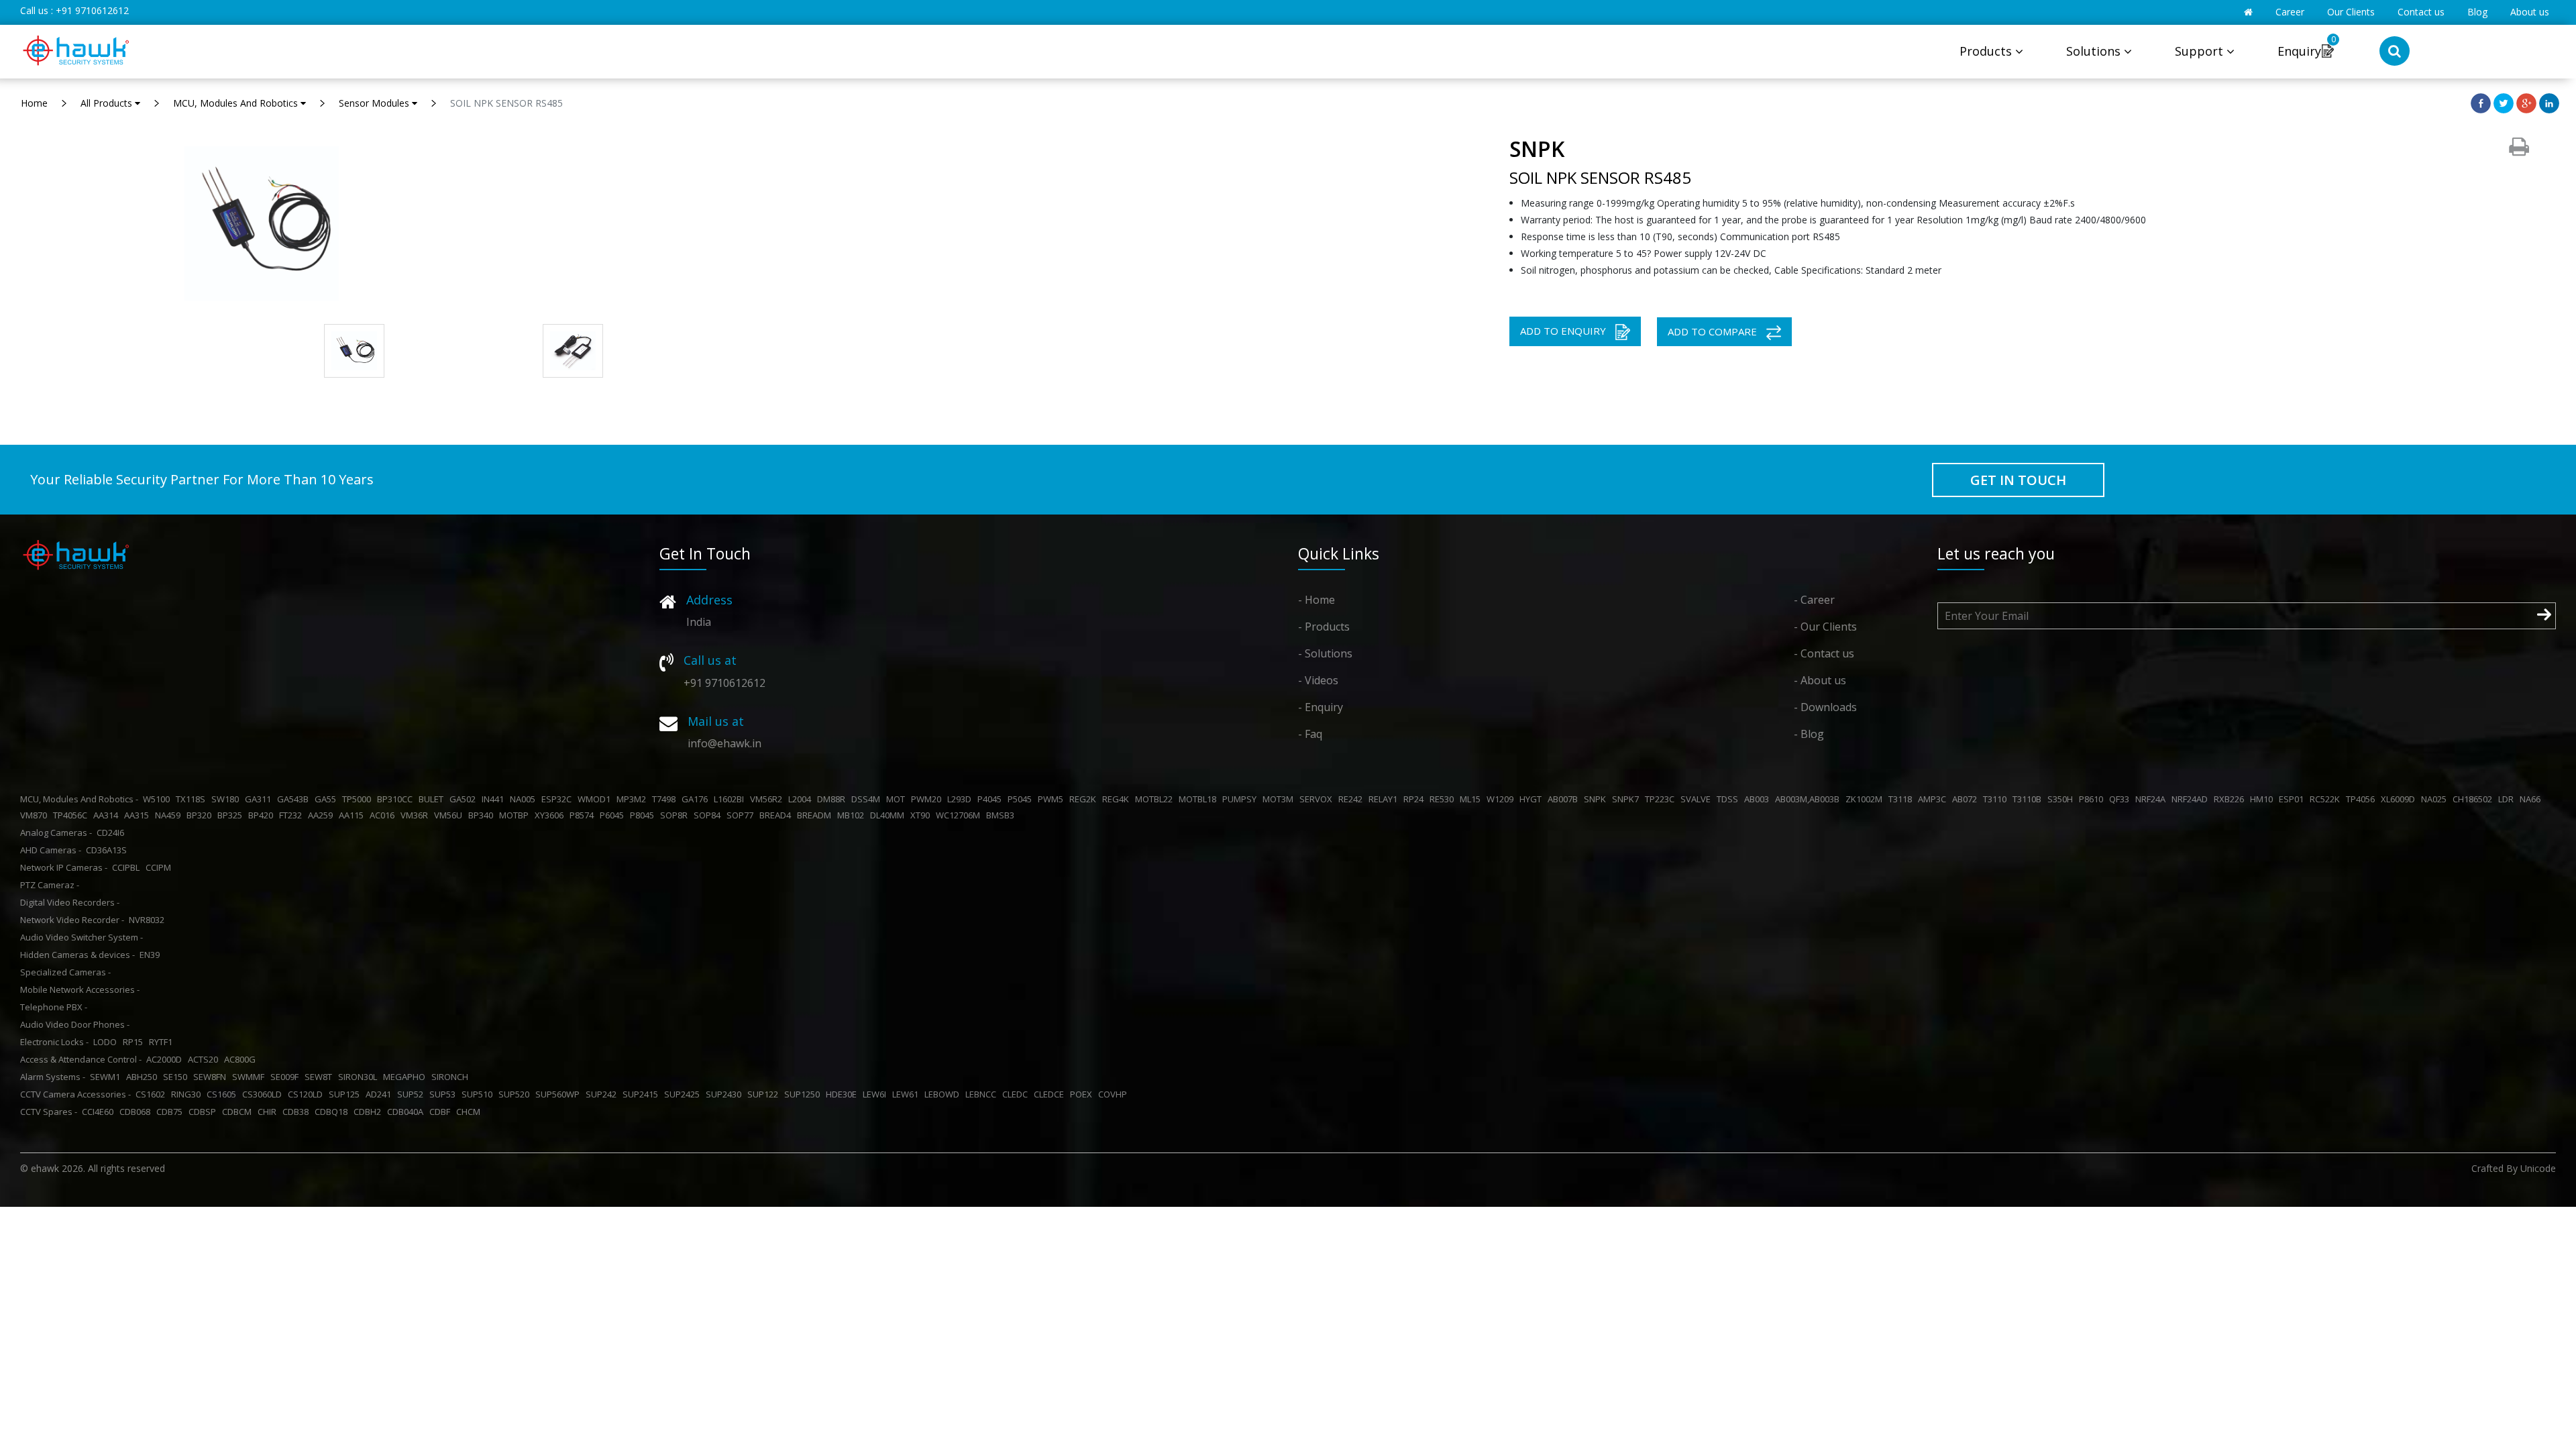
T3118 (1902, 799)
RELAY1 (1385, 799)
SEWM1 (107, 1077)
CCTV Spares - (49, 1112)
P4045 (991, 799)
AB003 (1759, 799)
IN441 (495, 799)
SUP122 (765, 1094)
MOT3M (1280, 799)
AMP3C (1934, 799)
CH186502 (2474, 799)
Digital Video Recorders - (70, 902)
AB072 (1967, 799)
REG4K (1118, 799)
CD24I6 (112, 833)
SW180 (227, 799)
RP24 (1415, 799)
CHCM (470, 1112)
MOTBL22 (1156, 799)
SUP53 (444, 1094)
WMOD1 (596, 799)
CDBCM (239, 1112)
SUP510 (479, 1094)
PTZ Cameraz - (50, 885)
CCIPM (160, 867)
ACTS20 (205, 1059)
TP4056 (2362, 799)
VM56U (450, 815)
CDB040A (407, 1112)
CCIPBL (128, 867)
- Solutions (1325, 653)
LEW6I (876, 1094)
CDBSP (204, 1112)
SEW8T (320, 1077)
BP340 (483, 815)
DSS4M (868, 799)
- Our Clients (1825, 627)
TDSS (1729, 799)
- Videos (1318, 680)
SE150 (177, 1077)
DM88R (833, 799)
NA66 (2532, 799)
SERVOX (1318, 799)
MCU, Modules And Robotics (237, 103)
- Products (1324, 627)
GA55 (327, 799)
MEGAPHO (406, 1077)
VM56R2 (768, 799)
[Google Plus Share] (2526, 102)
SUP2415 (642, 1094)
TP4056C (72, 815)
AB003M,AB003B (1809, 799)
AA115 (353, 815)
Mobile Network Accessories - (80, 989)
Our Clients (2351, 12)
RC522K (2327, 799)
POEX (1083, 1094)
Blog (2477, 12)
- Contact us (1824, 653)
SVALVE (1698, 799)
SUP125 (346, 1094)
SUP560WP (559, 1094)
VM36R (416, 815)
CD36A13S (108, 850)
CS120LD (307, 1094)
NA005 (525, 799)
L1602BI (731, 799)
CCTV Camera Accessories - (75, 1094)
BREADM (816, 815)
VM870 (36, 815)
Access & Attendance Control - (81, 1059)
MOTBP (516, 815)
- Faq (1310, 734)
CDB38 (298, 1112)
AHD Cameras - (51, 850)
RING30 (188, 1094)
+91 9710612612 (92, 10)
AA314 (108, 815)
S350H (2062, 799)
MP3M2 (633, 799)
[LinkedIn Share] (2549, 102)
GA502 (465, 799)
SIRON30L (360, 1077)
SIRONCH (452, 1077)
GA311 (260, 799)
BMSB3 (1002, 815)
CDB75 (171, 1112)
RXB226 (2231, 799)
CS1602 (152, 1094)
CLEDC (1017, 1094)
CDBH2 (369, 1112)
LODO (107, 1042)
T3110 (1997, 799)
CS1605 (223, 1094)
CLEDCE (1051, 1094)
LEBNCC (983, 1094)
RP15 (135, 1042)
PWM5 (1053, 799)
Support (2201, 51)
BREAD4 (777, 815)
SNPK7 (1627, 799)
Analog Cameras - (56, 833)
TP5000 (359, 799)
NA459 (170, 815)
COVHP (1115, 1094)
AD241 (380, 1094)
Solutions (2095, 51)
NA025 (2436, 799)
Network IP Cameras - (64, 867)
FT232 (292, 815)
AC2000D (166, 1059)
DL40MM (889, 815)
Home (34, 103)
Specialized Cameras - (65, 972)
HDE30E (843, 1094)
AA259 (322, 815)
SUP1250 (804, 1094)
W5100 (158, 799)
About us (2530, 12)
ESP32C (558, 799)
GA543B (295, 799)
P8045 (644, 815)
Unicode (2538, 1168)
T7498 (666, 799)
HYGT (1533, 799)
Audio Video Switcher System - (82, 937)
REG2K (1085, 799)
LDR (2508, 799)
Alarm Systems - (53, 1077)
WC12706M (960, 815)
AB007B (1565, 799)
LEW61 (907, 1094)
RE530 (1444, 799)
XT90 (922, 815)
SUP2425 (684, 1094)
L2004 (802, 799)
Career (2290, 12)
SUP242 (603, 1094)
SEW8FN (212, 1077)
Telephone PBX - (54, 1007)
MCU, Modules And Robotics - (79, 799)
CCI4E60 (100, 1112)
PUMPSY (1241, 799)
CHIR (269, 1112)
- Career (1814, 600)
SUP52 (412, 1094)
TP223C (1662, 799)
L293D (961, 799)
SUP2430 (726, 1094)
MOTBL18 (1199, 799)
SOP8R (676, 815)
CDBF (442, 1112)
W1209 (1502, 799)
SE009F (286, 1077)
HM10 (2263, 799)
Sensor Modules (375, 103)
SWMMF (250, 1077)
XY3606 (551, 815)
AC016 (384, 815)
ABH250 (144, 1077)
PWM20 (928, 799)
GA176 (697, 799)
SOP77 (742, 815)
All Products (108, 103)
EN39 (152, 955)
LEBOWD (944, 1094)
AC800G (242, 1059)
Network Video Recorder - (72, 920)
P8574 (584, 815)
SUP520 (516, 1094)
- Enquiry (1321, 707)
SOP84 (709, 815)
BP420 (263, 815)
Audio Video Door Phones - (75, 1024)
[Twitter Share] (2504, 102)
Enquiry (2299, 51)
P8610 (2093, 799)
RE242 (1352, 799)
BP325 (232, 815)
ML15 (1472, 799)
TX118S (193, 799)
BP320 (201, 815)
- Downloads (1825, 707)
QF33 (2121, 799)
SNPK (1597, 799)
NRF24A (2152, 799)
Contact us (2421, 12)
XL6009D (2400, 799)
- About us (1820, 680)
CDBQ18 (333, 1112)
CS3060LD (264, 1094)
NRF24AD (2192, 799)
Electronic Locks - (54, 1042)
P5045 (1022, 799)
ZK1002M (1866, 799)
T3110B (2029, 799)
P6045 (614, 815)
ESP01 (2293, 799)
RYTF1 (163, 1042)
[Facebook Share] (2481, 102)
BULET (433, 799)
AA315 (139, 815)
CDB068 (137, 1112)
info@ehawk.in (724, 743)
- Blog (1809, 734)
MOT (898, 799)
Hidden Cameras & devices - (77, 955)
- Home (1317, 600)
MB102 (853, 815)
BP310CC (397, 799)
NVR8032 (149, 920)
